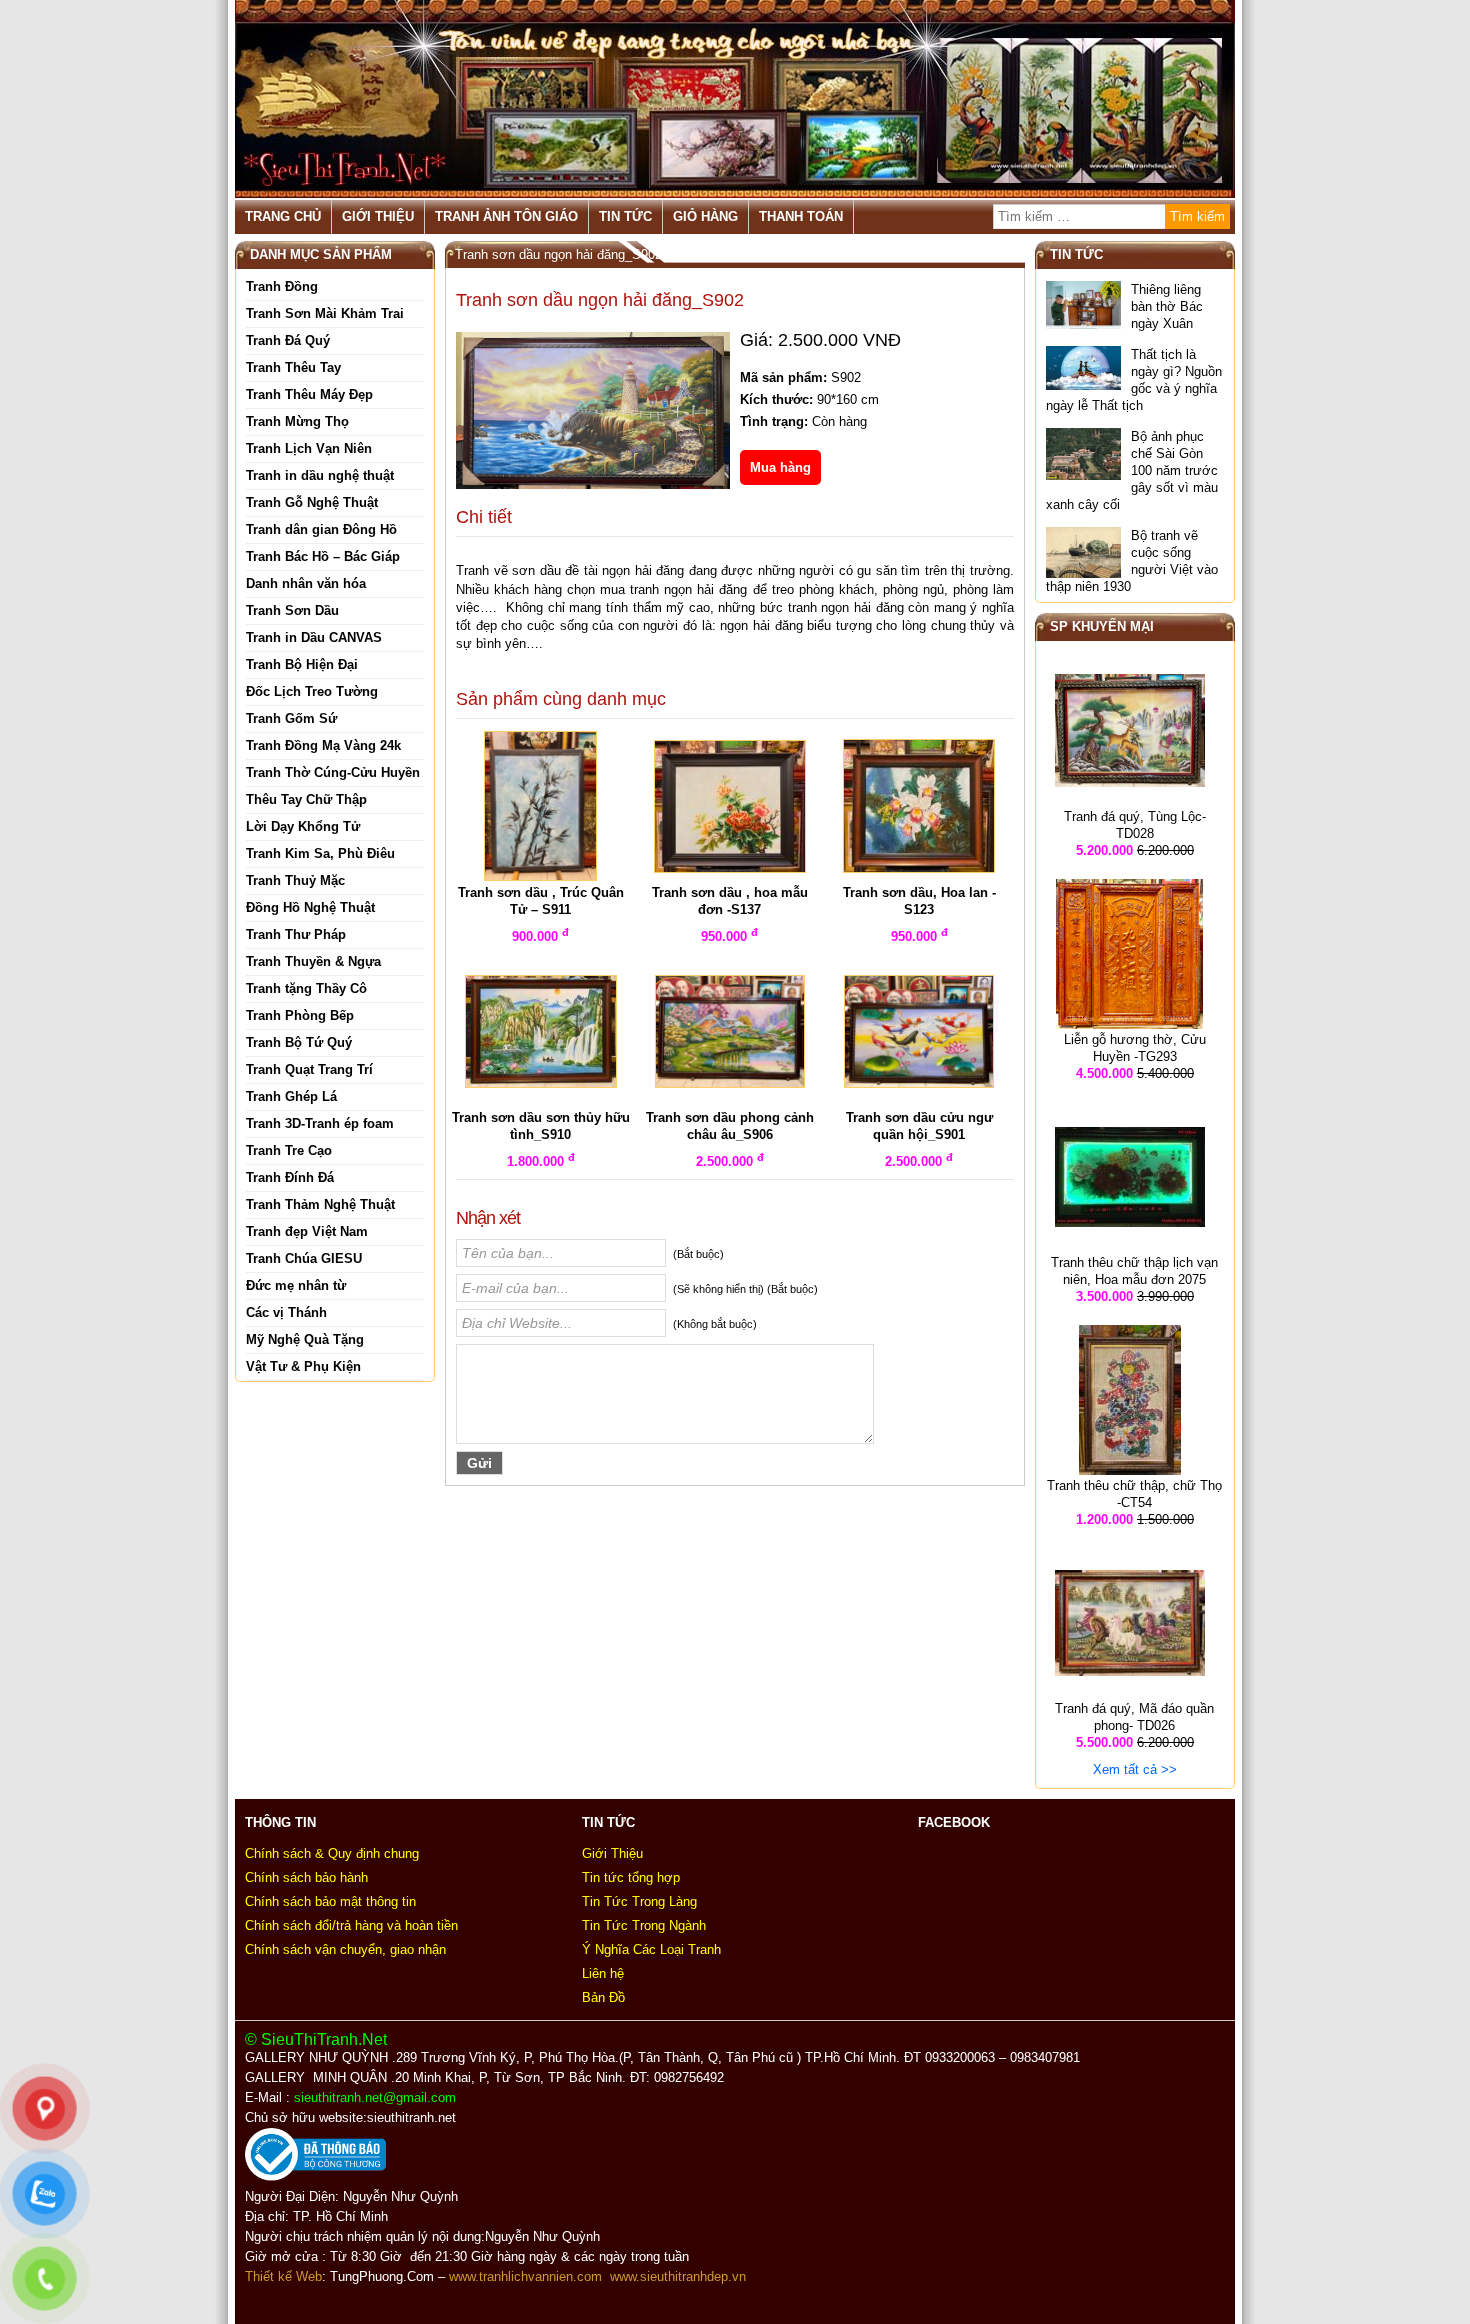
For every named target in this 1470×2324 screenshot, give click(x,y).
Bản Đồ (603, 1997)
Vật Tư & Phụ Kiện (303, 1366)
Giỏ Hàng (705, 216)
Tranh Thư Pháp (296, 934)
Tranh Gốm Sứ (291, 718)
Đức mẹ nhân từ (296, 1285)
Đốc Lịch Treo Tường (312, 691)
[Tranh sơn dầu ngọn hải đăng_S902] (593, 420)
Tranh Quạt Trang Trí (309, 1069)
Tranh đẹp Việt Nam (307, 1231)
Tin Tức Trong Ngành (644, 1925)
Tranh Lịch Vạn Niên (309, 448)
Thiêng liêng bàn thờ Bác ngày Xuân (1167, 306)
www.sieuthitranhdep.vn (678, 2276)
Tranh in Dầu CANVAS (314, 637)
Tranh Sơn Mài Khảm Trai (325, 313)
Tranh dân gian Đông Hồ (321, 529)
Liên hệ (603, 1973)
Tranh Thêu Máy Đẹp (309, 394)
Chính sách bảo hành (306, 1877)
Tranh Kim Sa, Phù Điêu (320, 853)
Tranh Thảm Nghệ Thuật (320, 1204)
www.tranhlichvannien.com (525, 2276)
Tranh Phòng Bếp (300, 1015)
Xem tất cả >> (1135, 1769)
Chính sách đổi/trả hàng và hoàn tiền (351, 1925)
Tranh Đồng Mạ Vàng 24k (323, 745)
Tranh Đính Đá (290, 1177)
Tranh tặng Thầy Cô (306, 988)
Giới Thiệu (378, 216)
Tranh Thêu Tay (293, 367)
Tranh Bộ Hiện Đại (302, 664)
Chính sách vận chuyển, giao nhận (345, 1949)
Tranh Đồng (282, 286)
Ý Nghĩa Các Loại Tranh (651, 1949)
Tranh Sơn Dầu (292, 610)
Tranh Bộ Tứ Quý (299, 1042)
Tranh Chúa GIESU (304, 1258)
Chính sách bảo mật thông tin (330, 1901)
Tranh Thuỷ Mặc (295, 880)
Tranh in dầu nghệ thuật (320, 475)
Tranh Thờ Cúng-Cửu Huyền (333, 772)
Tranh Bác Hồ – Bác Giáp (323, 556)
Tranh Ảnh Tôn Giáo (506, 216)
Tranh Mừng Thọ (297, 421)
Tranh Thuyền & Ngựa (313, 961)
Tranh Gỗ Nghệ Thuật (312, 502)
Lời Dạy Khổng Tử (303, 826)
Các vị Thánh (286, 1312)
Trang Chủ (283, 216)
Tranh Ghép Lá (291, 1096)
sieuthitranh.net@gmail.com (379, 2097)
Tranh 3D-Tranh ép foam (320, 1123)
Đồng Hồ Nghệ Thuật (310, 907)
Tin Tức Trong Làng (639, 1901)
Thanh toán (801, 216)
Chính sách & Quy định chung (332, 1853)
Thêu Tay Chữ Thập (306, 799)
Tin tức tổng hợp (631, 1877)
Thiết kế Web (283, 2276)
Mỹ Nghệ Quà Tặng (305, 1339)
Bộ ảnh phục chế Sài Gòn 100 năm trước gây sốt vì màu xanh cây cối (1132, 470)
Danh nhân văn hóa (306, 583)
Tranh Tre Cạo (289, 1150)
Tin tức (625, 216)
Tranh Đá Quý (288, 340)
